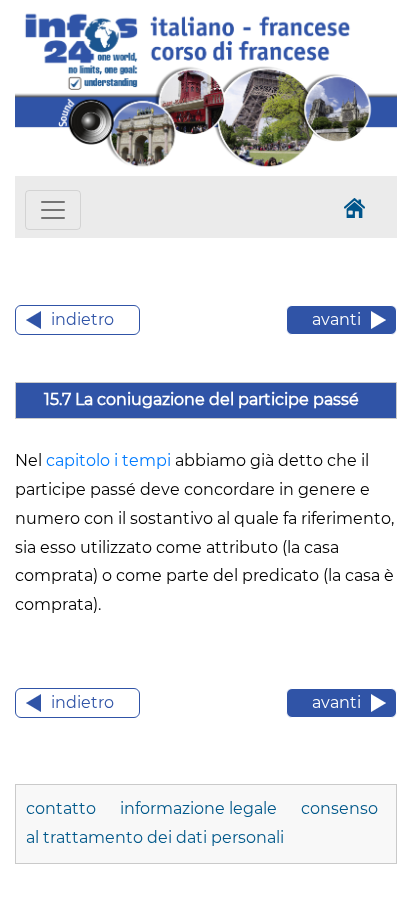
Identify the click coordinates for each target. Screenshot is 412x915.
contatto (63, 808)
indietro (82, 319)
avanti (336, 319)
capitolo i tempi (108, 460)
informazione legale (198, 808)
